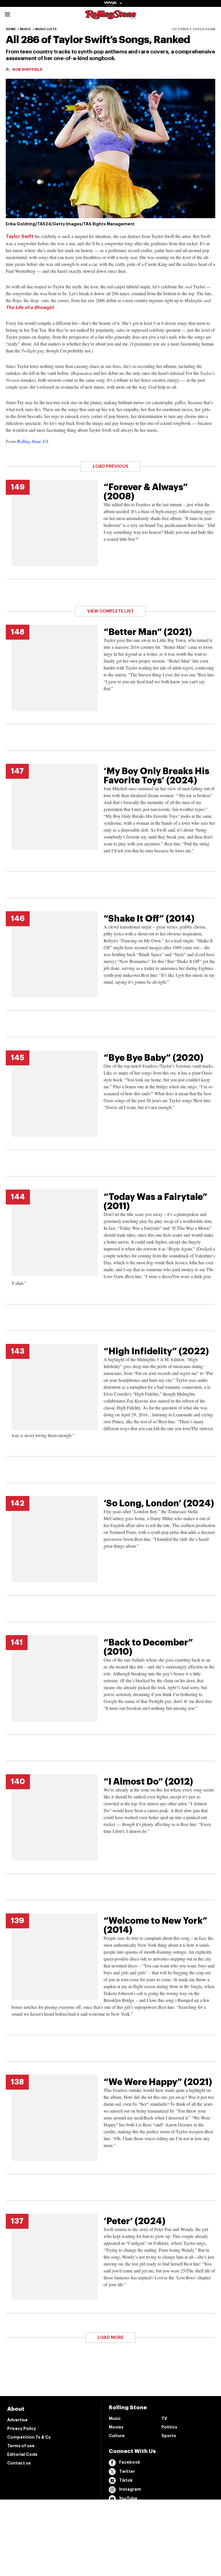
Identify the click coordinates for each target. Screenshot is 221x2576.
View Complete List (110, 611)
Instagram (130, 2489)
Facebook (130, 2462)
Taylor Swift (20, 237)
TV (164, 2418)
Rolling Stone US (33, 441)
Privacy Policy (22, 2429)
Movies (116, 2427)
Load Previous (110, 466)
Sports (169, 2436)
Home (11, 29)
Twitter (127, 2471)
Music (25, 29)
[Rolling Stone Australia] (110, 17)
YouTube (128, 2498)
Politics (169, 2427)
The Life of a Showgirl (30, 308)
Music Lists (46, 29)
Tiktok (126, 2480)
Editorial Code (22, 2454)
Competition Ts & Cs (29, 2437)
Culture (117, 2436)
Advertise (17, 2420)
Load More (111, 2338)
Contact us (19, 2463)
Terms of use (21, 2446)
